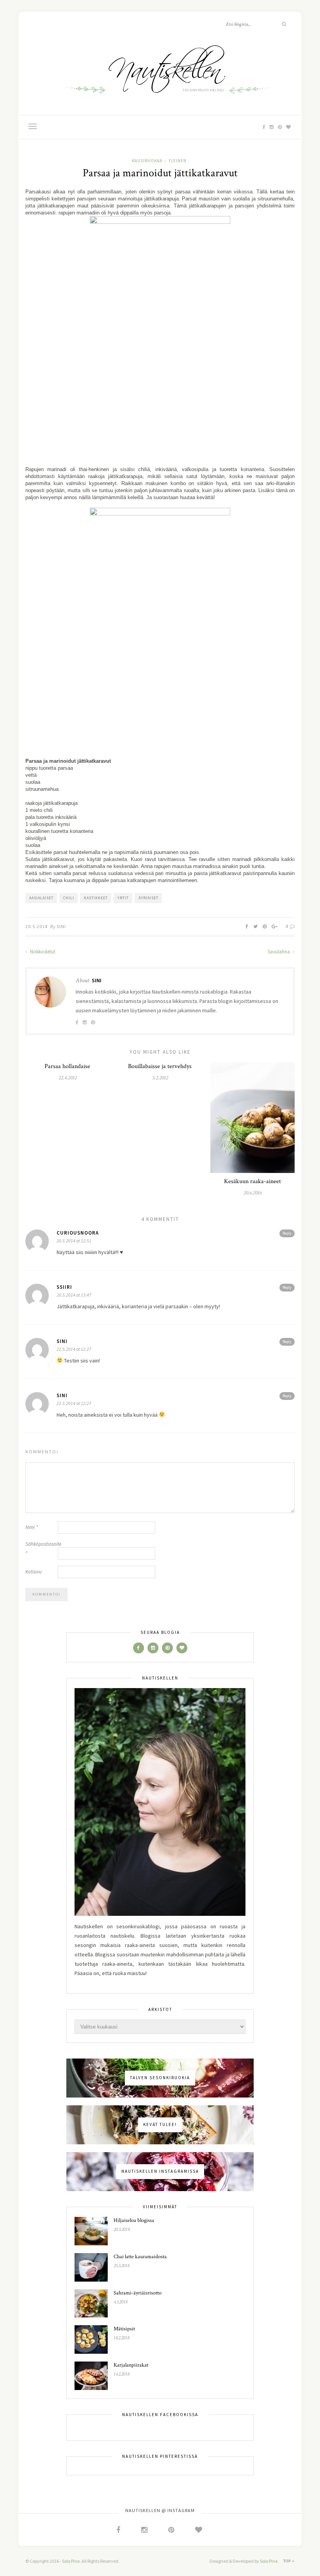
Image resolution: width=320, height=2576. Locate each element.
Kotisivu (34, 1572)
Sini (61, 926)
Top (288, 2561)
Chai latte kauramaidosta (140, 2257)
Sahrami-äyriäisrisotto (138, 2293)
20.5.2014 (36, 926)
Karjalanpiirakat (131, 2365)
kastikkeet (96, 898)
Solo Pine (71, 2561)
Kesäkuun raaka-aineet (252, 1181)
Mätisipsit (124, 2329)
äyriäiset (148, 898)
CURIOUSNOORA (78, 1233)
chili (69, 898)
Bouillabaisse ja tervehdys (160, 1066)
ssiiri (64, 1287)
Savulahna (279, 952)
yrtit (123, 898)
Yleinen (178, 161)
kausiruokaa (147, 161)
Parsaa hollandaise (67, 1066)
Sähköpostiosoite (41, 1549)
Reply (287, 1233)
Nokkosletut (42, 952)
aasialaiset (41, 898)
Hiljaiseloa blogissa (134, 2220)
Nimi (32, 1527)
